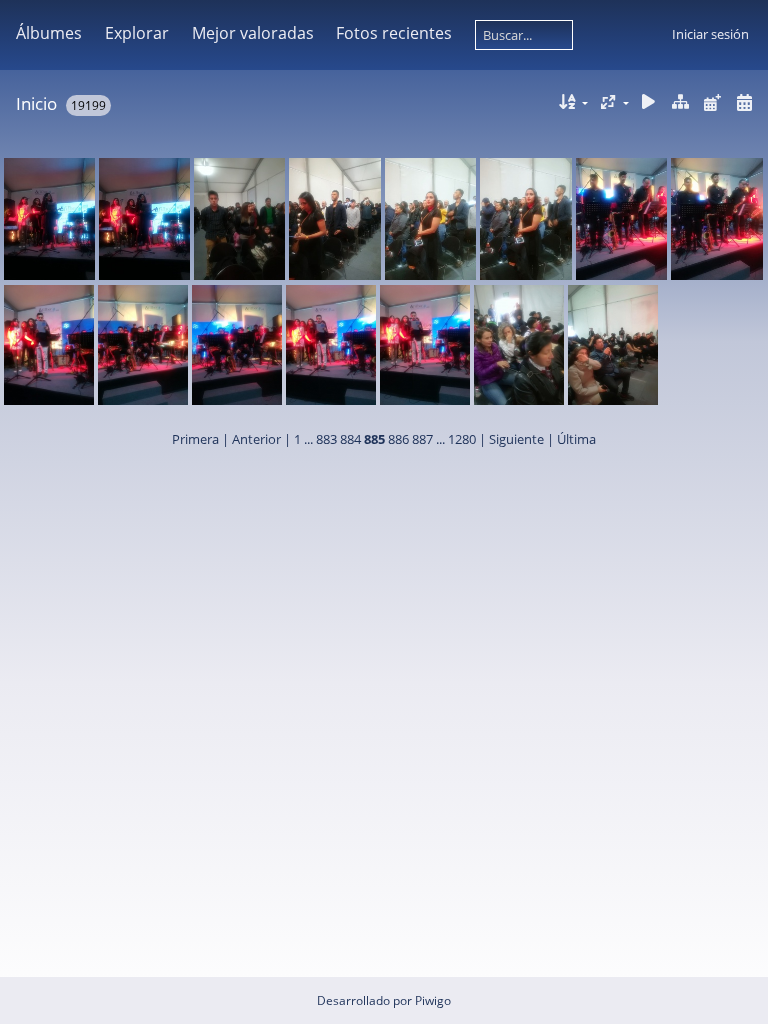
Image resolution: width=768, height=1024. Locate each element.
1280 (462, 439)
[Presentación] (649, 102)
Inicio (36, 103)
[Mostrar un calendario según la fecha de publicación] (712, 102)
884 (350, 439)
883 (326, 439)
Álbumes (49, 33)
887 (422, 439)
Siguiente (516, 439)
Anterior (256, 439)
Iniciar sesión (710, 34)
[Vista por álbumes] (681, 102)
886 (398, 439)
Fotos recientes (394, 33)
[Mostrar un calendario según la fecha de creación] (744, 102)
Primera (195, 439)
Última (576, 439)
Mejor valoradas (253, 33)
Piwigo (433, 1000)
